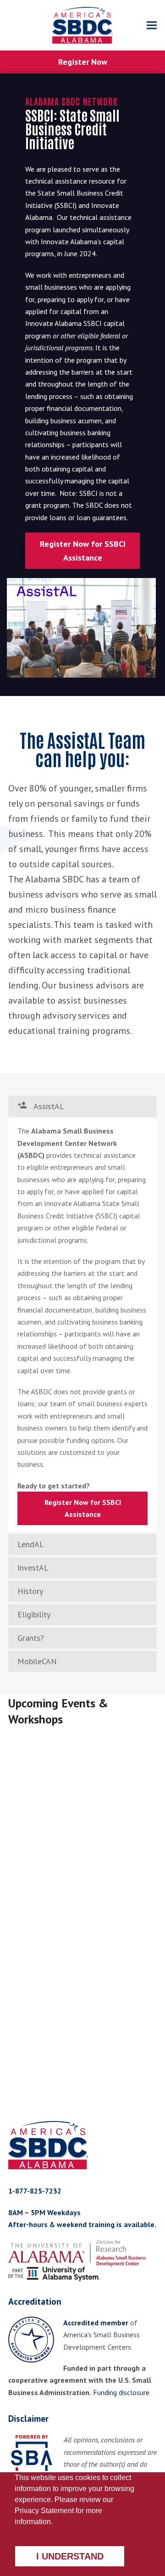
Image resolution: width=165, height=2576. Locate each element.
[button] (152, 25)
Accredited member (96, 2323)
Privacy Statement (44, 2511)
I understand (70, 2556)
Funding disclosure (121, 2392)
